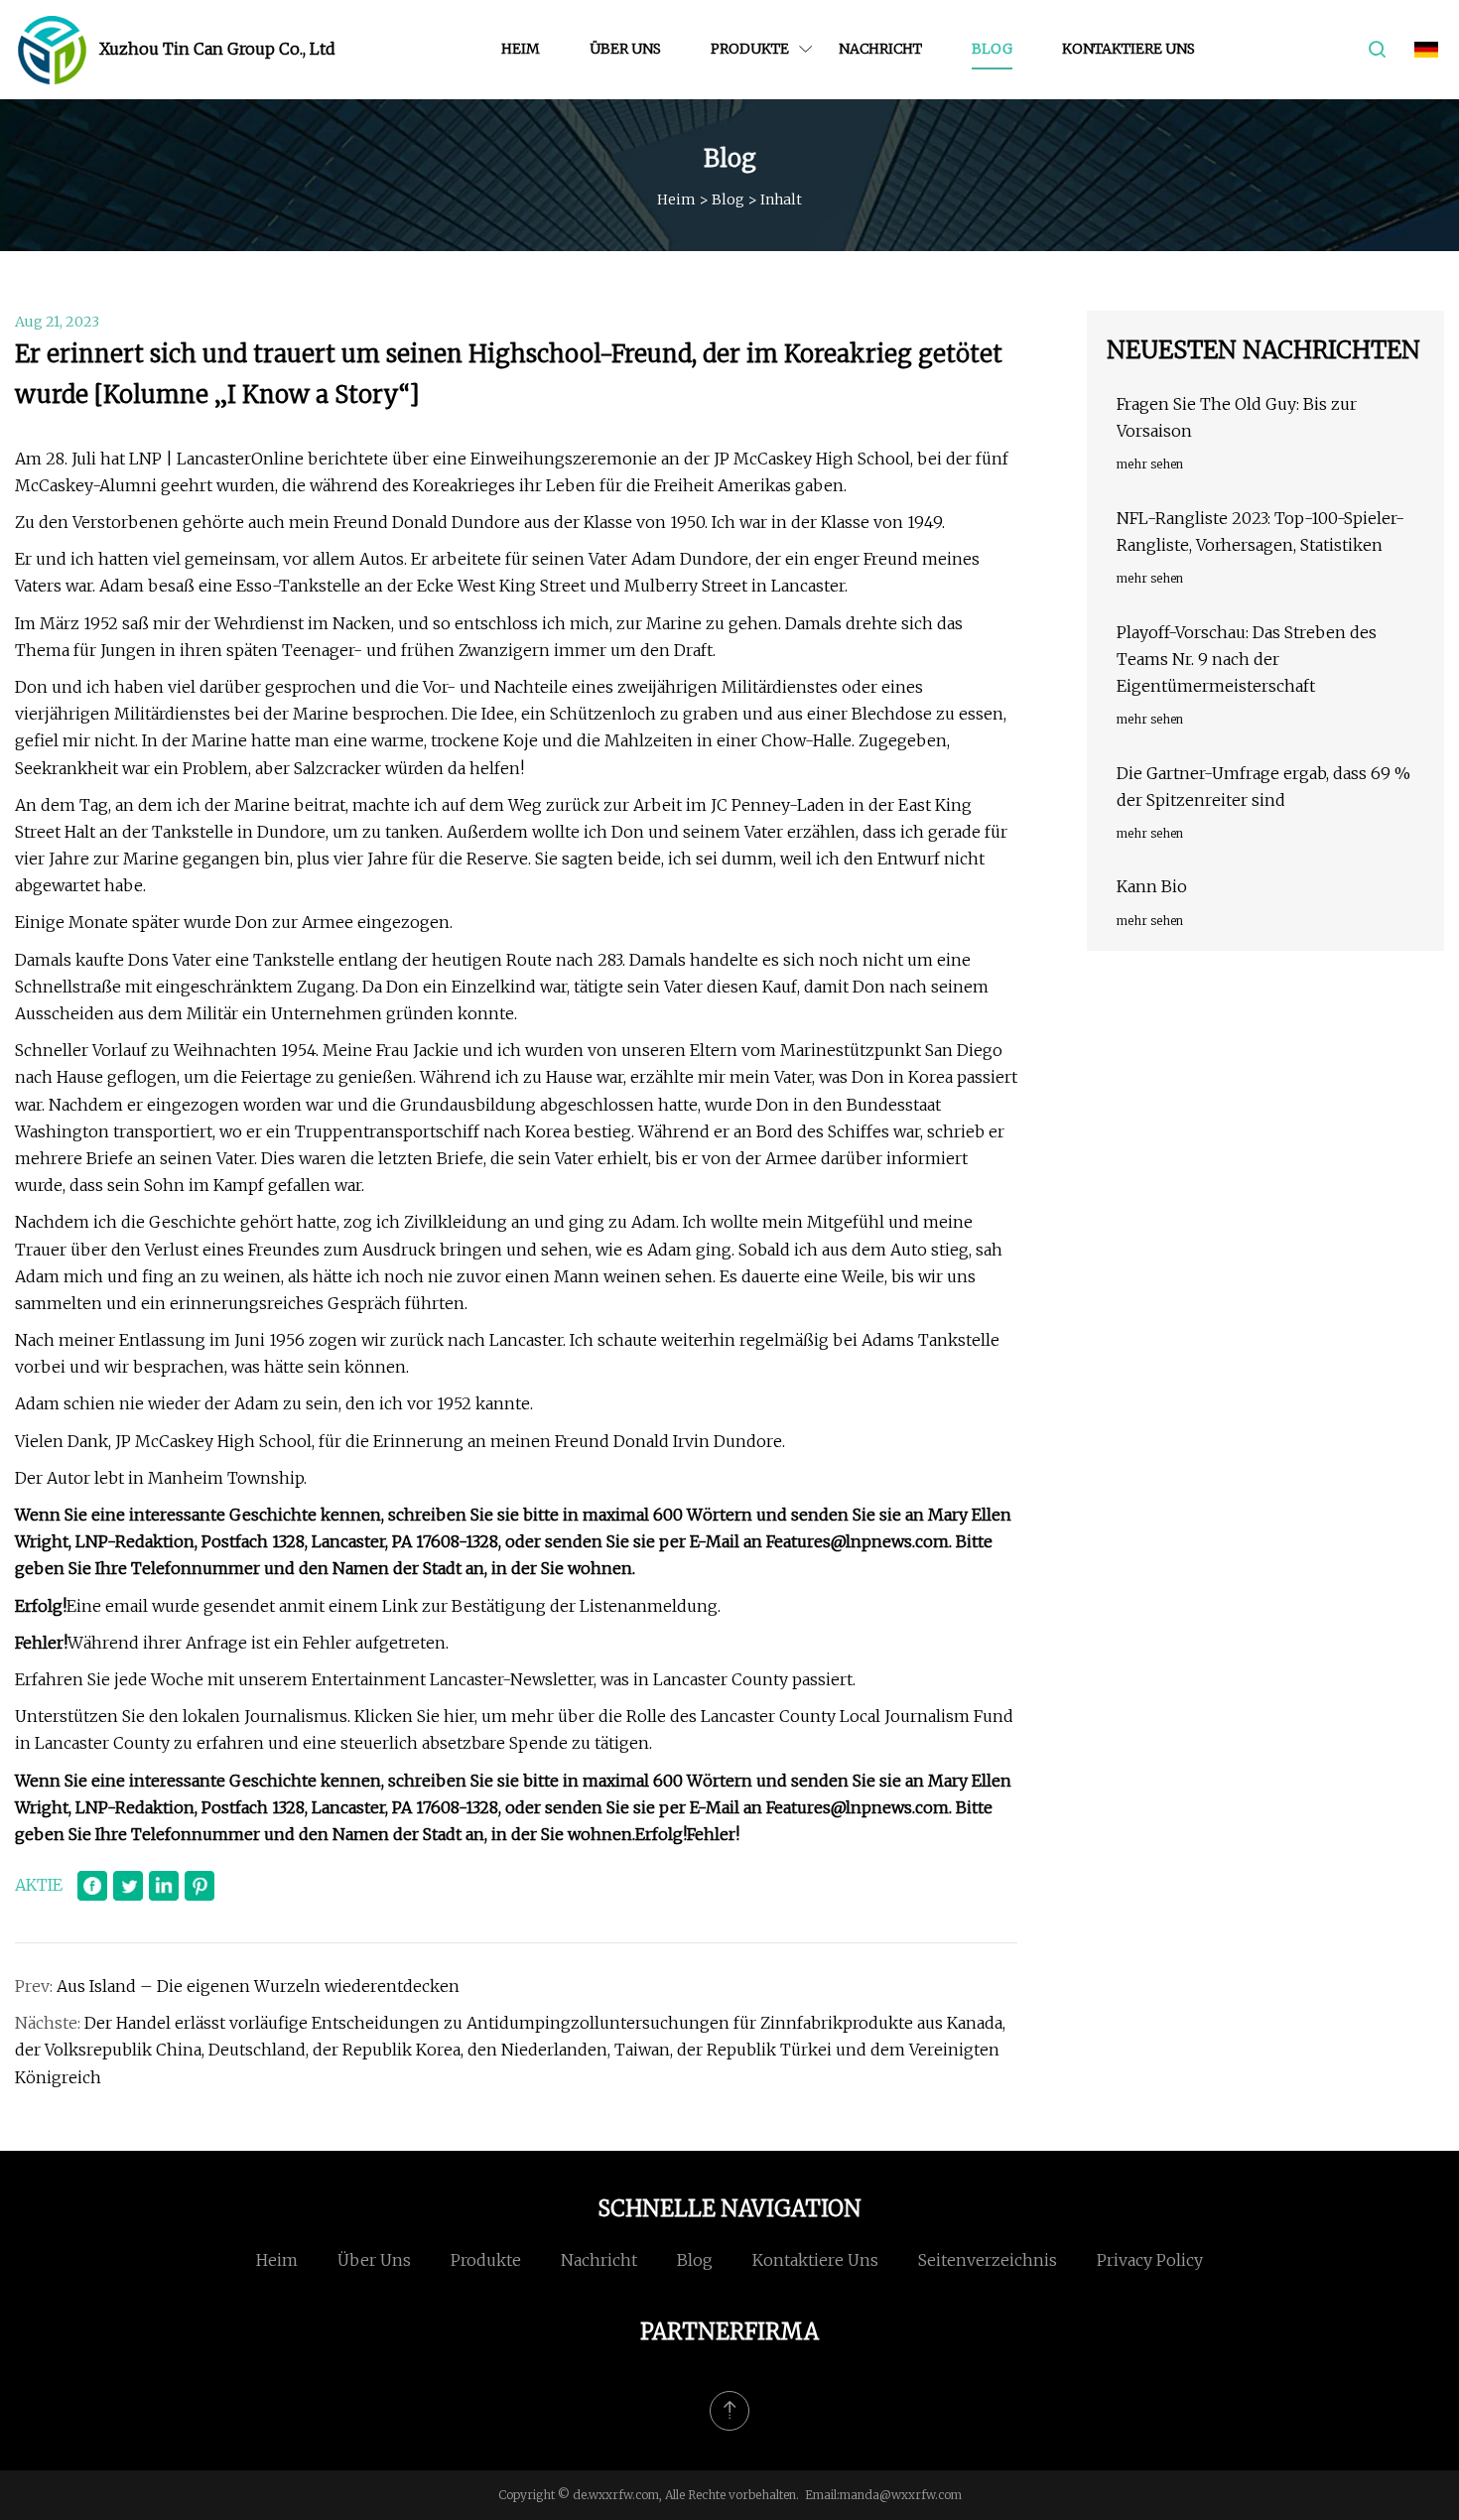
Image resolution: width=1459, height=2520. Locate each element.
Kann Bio (1152, 886)
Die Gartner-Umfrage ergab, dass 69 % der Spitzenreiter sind (1263, 787)
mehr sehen (1150, 464)
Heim (521, 49)
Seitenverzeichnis (988, 2260)
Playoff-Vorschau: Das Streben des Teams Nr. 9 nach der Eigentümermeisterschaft (1247, 659)
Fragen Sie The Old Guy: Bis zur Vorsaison (1237, 417)
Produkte (750, 49)
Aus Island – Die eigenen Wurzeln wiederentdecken (258, 1986)
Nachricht (880, 49)
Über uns (625, 49)
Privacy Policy (1150, 2260)
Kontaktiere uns (1128, 49)
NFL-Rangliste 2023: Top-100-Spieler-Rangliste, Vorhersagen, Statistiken (1260, 531)
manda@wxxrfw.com (901, 2495)
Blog (992, 49)
